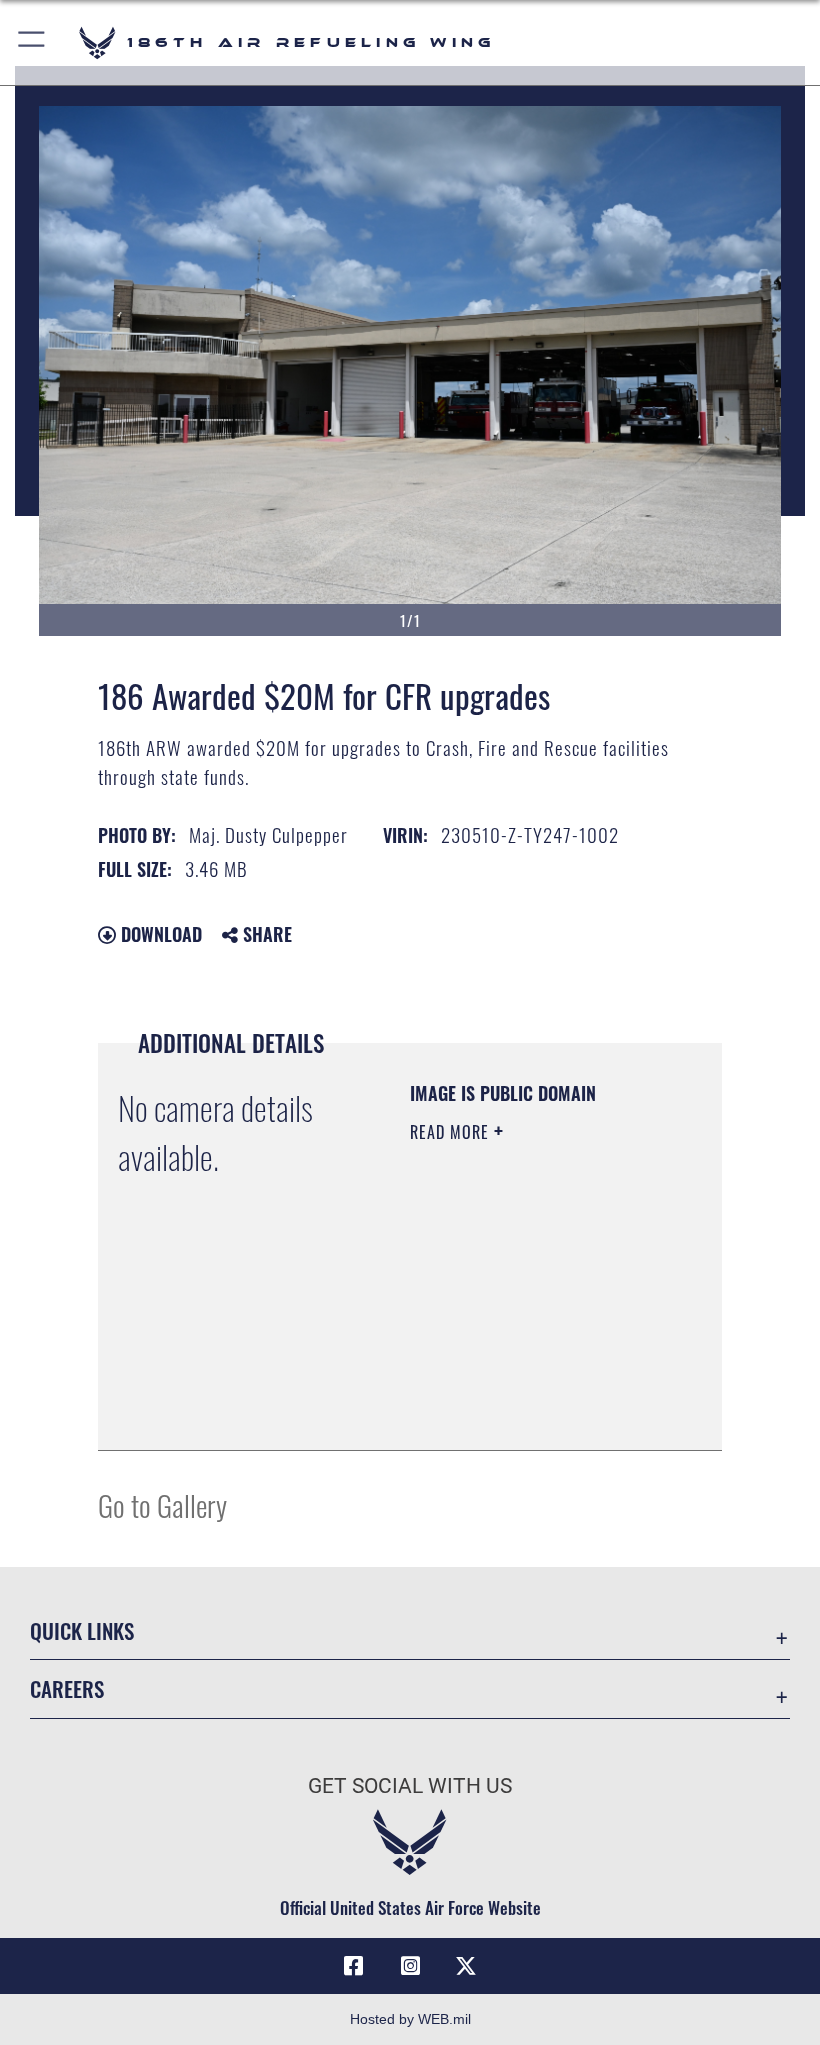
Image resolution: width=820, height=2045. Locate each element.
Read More (452, 1132)
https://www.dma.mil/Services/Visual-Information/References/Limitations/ (531, 1413)
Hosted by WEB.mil (410, 2019)
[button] (32, 42)
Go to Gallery (162, 1504)
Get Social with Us (410, 1786)
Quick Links (82, 1630)
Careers (67, 1688)
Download (159, 934)
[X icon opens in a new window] (466, 1966)
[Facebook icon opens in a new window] (354, 1966)
